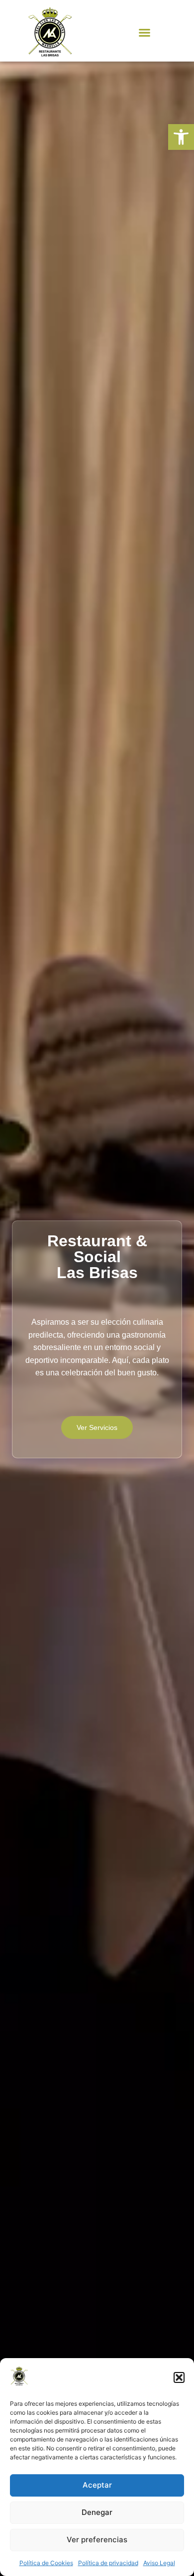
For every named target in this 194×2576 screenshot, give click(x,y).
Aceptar (97, 2485)
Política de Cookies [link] (46, 2563)
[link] (181, 137)
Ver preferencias (97, 2540)
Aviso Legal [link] (159, 2563)
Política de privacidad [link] (108, 2563)
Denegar (97, 2512)
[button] (179, 2377)
